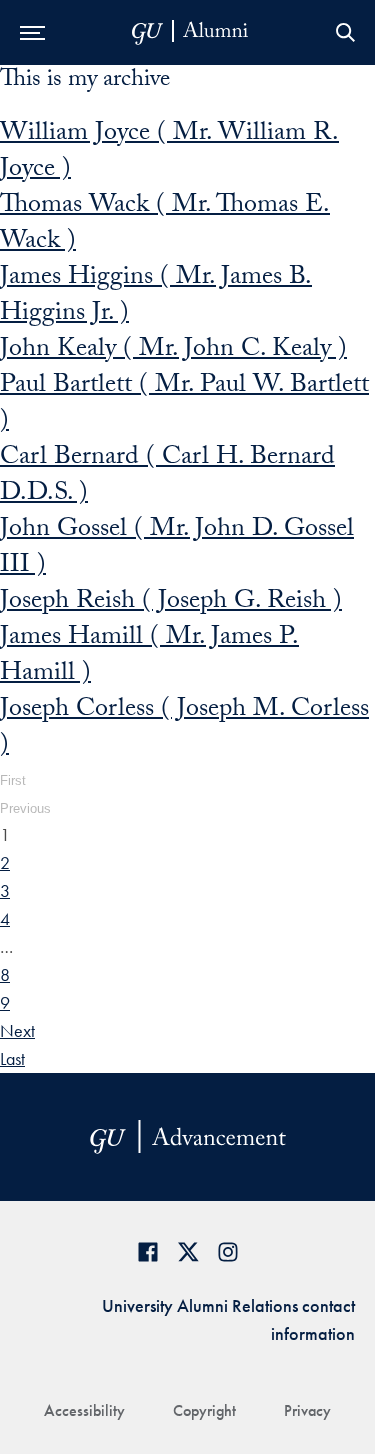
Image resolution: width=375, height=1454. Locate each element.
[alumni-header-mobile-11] (190, 32)
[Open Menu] (32, 32)
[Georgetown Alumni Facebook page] (148, 1251)
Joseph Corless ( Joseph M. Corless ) (184, 729)
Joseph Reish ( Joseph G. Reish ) (171, 603)
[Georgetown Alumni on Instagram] (228, 1251)
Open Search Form (345, 32)
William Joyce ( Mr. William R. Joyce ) (169, 153)
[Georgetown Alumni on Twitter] (188, 1251)
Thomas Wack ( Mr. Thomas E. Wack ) (165, 225)
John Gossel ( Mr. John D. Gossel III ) (177, 549)
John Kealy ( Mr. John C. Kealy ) (173, 351)
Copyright (204, 1410)
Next (17, 1030)
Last (12, 1058)
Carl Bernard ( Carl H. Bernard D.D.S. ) (167, 477)
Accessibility (84, 1410)
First (13, 780)
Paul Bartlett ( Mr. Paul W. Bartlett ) (184, 405)
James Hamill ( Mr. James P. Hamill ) (149, 657)
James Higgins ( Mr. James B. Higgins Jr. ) (156, 297)
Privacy (307, 1410)
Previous (25, 808)
